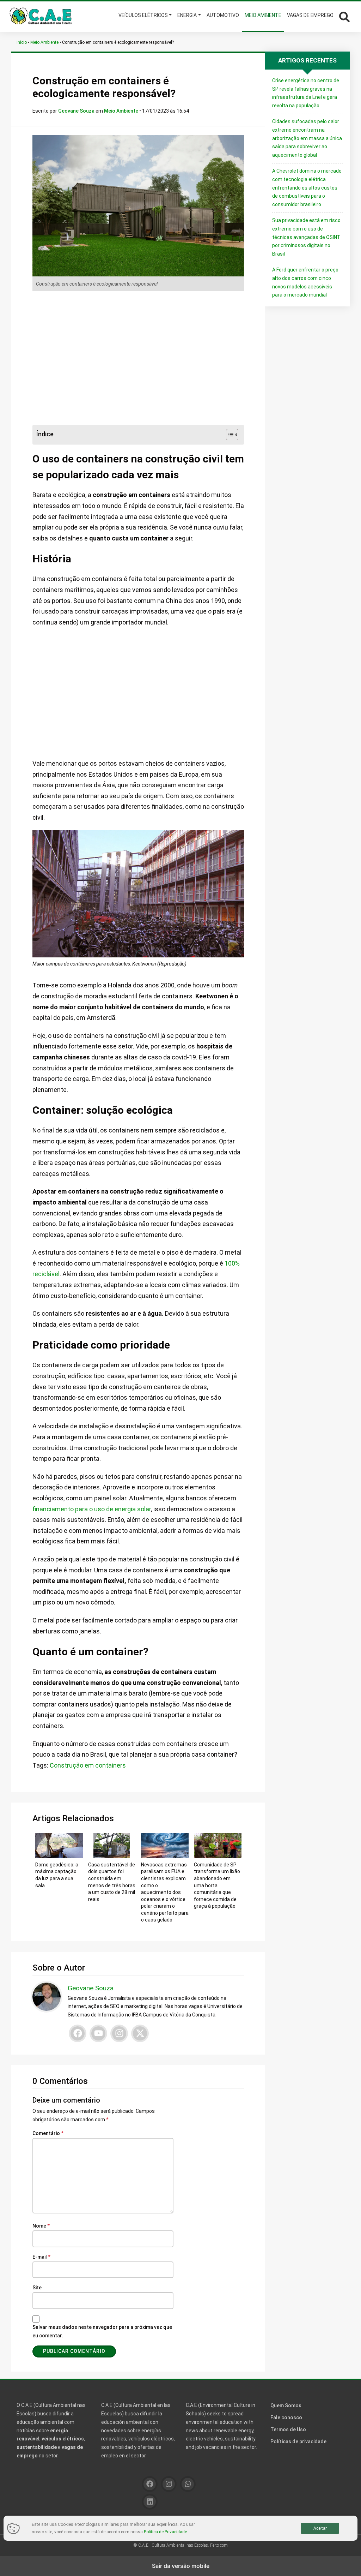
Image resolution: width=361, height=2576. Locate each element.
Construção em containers (88, 1765)
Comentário (48, 2133)
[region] (138, 358)
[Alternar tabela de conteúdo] (229, 435)
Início (22, 42)
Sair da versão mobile (181, 2566)
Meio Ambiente (44, 42)
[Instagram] (119, 2033)
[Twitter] (140, 2033)
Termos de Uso (288, 2429)
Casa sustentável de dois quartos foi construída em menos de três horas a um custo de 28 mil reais (112, 1882)
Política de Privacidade (165, 2532)
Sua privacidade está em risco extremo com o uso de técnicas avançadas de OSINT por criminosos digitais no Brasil (306, 237)
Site (37, 2288)
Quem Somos (286, 2405)
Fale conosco (286, 2417)
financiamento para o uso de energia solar (92, 1509)
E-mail (41, 2257)
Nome (41, 2226)
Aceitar (320, 2528)
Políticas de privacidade (298, 2441)
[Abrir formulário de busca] (344, 16)
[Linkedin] (150, 2502)
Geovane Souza (77, 111)
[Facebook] (78, 2033)
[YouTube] (98, 2033)
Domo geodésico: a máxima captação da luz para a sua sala (57, 1875)
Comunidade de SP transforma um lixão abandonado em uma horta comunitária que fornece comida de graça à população (217, 1885)
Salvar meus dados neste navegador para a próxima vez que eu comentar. (102, 2331)
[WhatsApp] (188, 2484)
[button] (343, 16)
